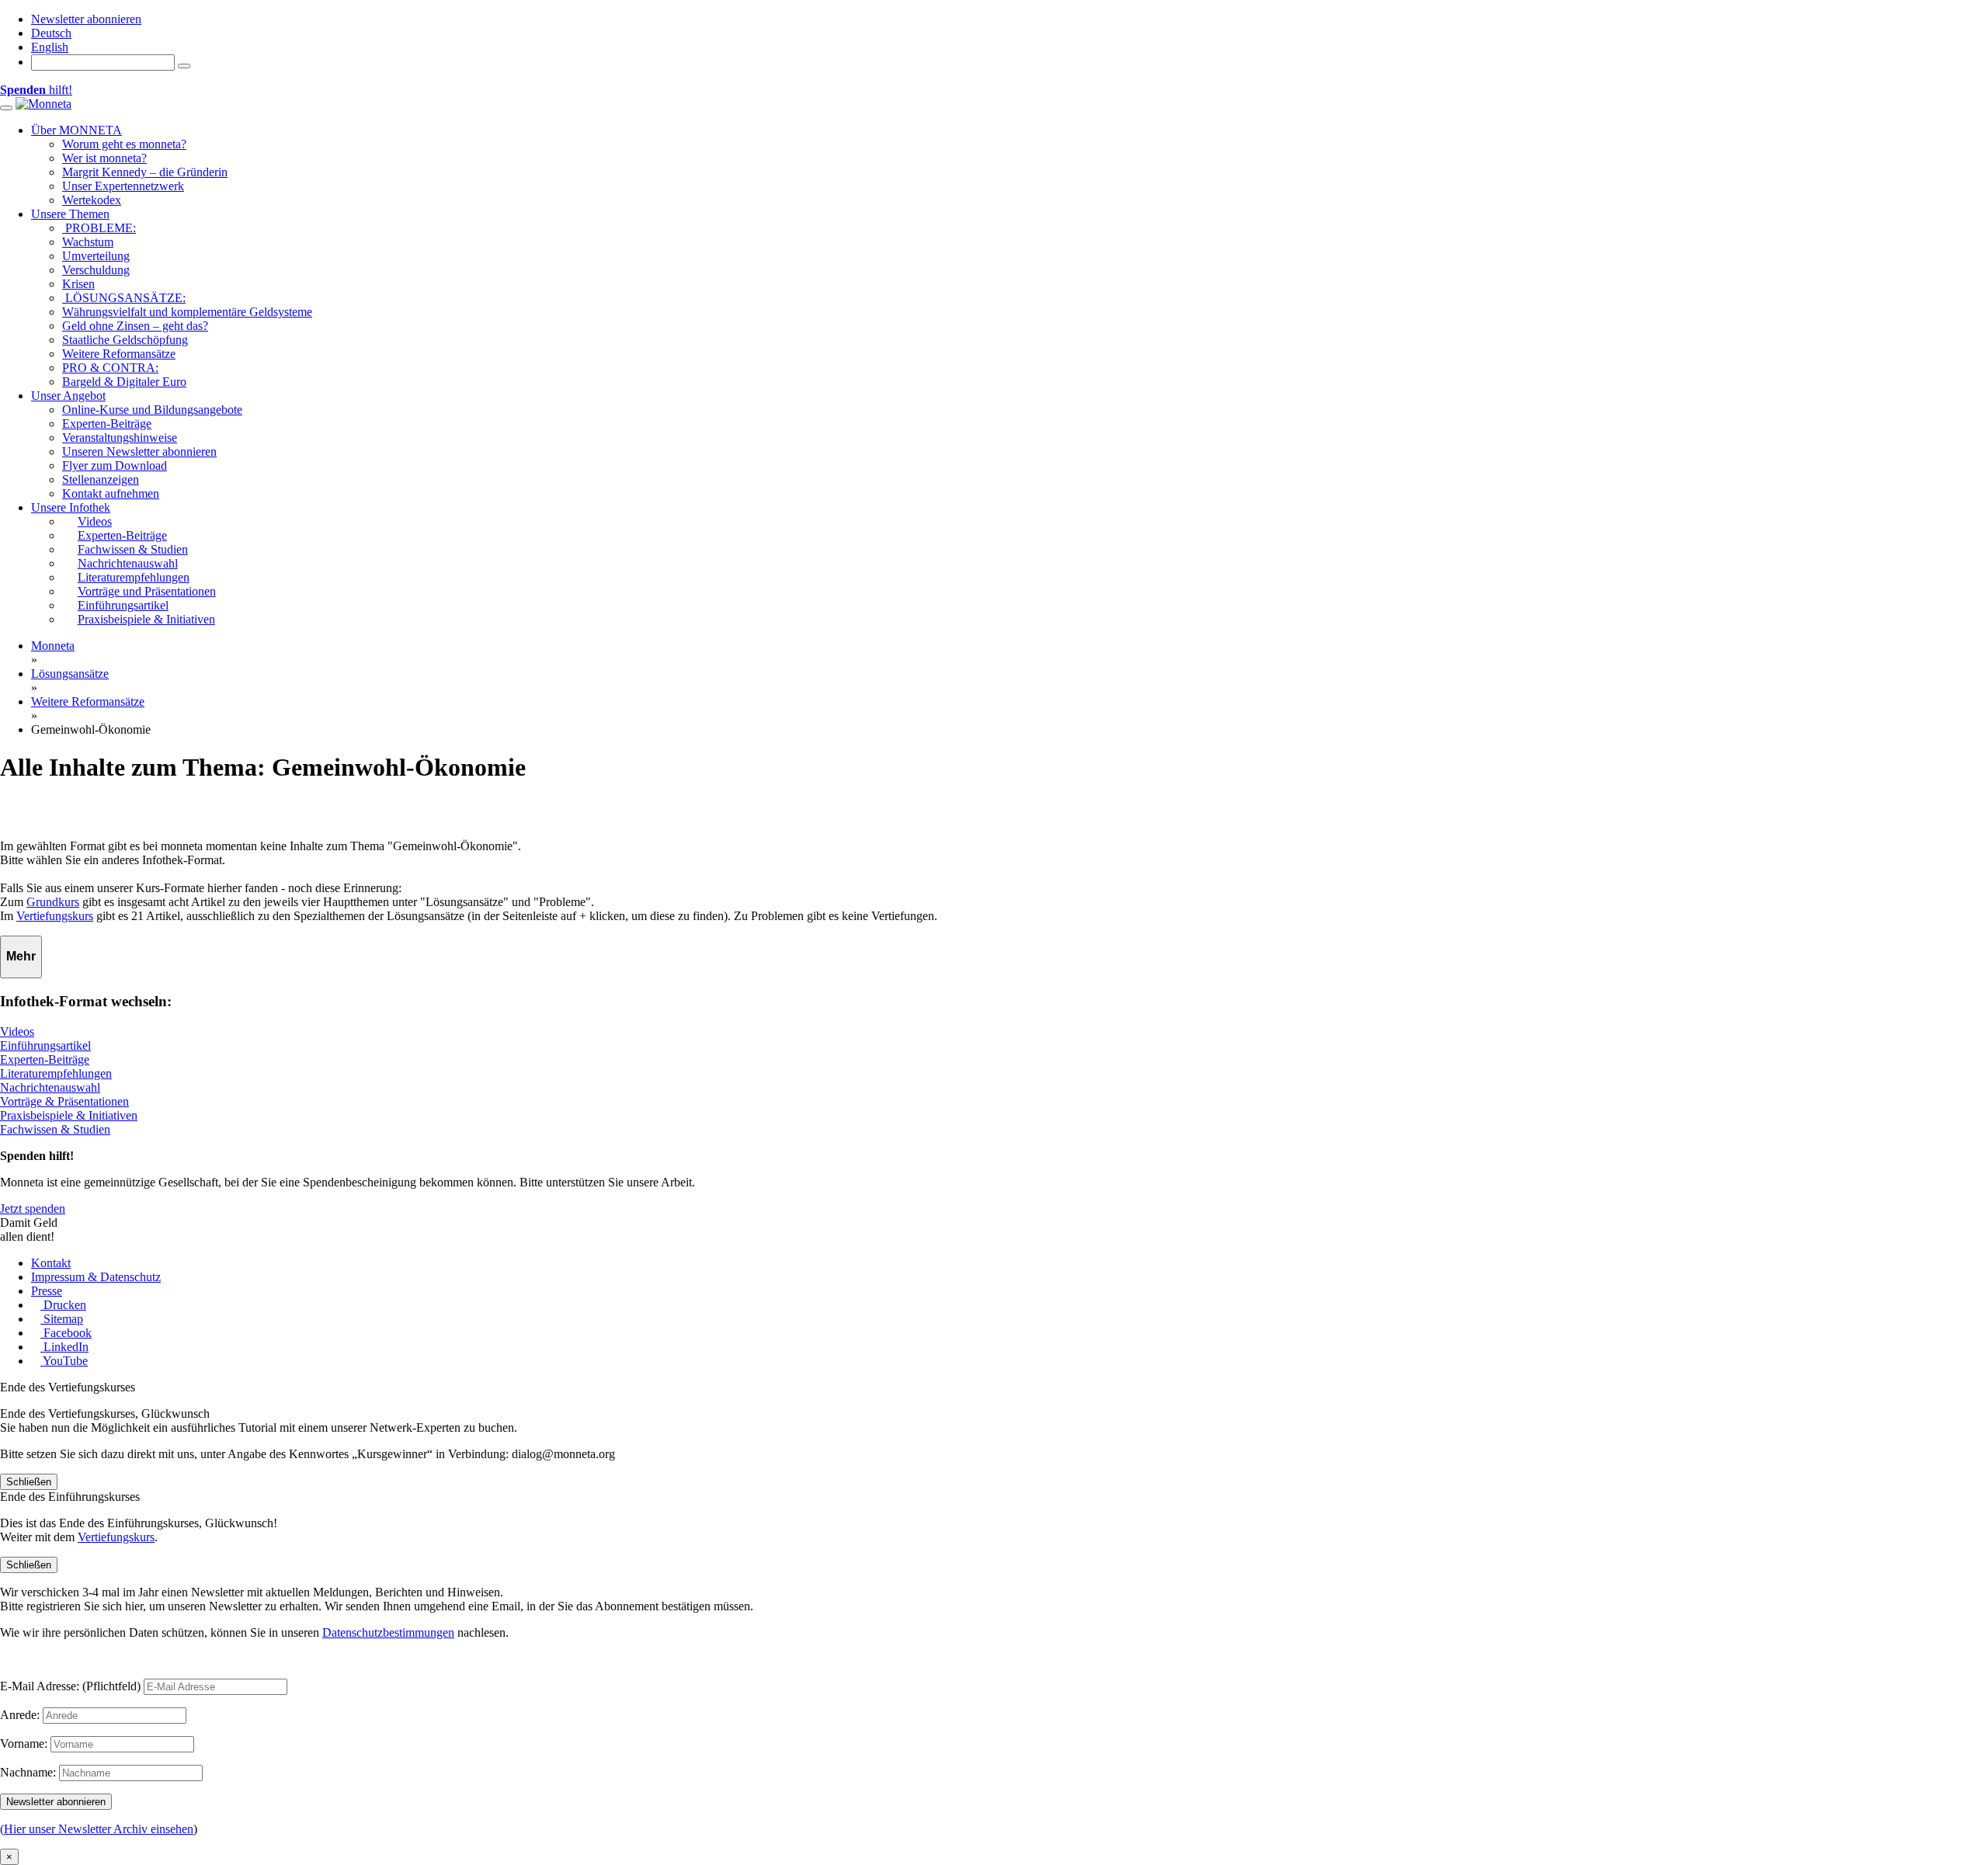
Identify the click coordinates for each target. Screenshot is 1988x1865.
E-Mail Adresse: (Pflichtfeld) (70, 1686)
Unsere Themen (70, 214)
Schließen (29, 1482)
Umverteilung (96, 256)
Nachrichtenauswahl (50, 1087)
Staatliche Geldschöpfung (125, 340)
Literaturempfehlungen (56, 1073)
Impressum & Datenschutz (96, 1277)
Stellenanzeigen (101, 479)
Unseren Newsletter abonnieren (139, 451)
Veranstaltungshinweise (120, 438)
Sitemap (62, 1319)
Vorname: (24, 1743)
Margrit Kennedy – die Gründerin (145, 172)
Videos (17, 1031)
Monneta (53, 646)
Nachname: (28, 1772)
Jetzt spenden (33, 1209)
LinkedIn (64, 1347)
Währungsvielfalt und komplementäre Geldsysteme (187, 312)
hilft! (36, 90)
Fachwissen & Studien (55, 1129)
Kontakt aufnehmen (111, 493)
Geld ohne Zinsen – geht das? (135, 326)
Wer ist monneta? (104, 158)
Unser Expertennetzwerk (123, 186)
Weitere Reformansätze (119, 354)
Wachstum (88, 242)
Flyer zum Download (115, 465)
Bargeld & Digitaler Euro (124, 382)
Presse (47, 1291)
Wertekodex (92, 200)
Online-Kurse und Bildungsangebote (152, 410)
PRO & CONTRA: (110, 368)
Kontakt (51, 1263)
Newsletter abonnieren (86, 19)
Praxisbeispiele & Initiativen (69, 1115)
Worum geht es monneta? (124, 144)
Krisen (78, 284)
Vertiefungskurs (55, 916)
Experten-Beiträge (107, 424)
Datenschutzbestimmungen (388, 1632)
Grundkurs (53, 902)
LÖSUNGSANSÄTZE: (124, 298)
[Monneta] (43, 104)
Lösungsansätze (70, 674)
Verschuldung (96, 270)
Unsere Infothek (71, 507)
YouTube (64, 1361)
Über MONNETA (76, 130)
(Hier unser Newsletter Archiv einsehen (97, 1829)
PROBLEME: (99, 228)
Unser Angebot (68, 396)
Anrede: (20, 1715)
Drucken (63, 1305)
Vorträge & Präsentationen (64, 1101)
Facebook (66, 1333)
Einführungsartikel (45, 1045)
